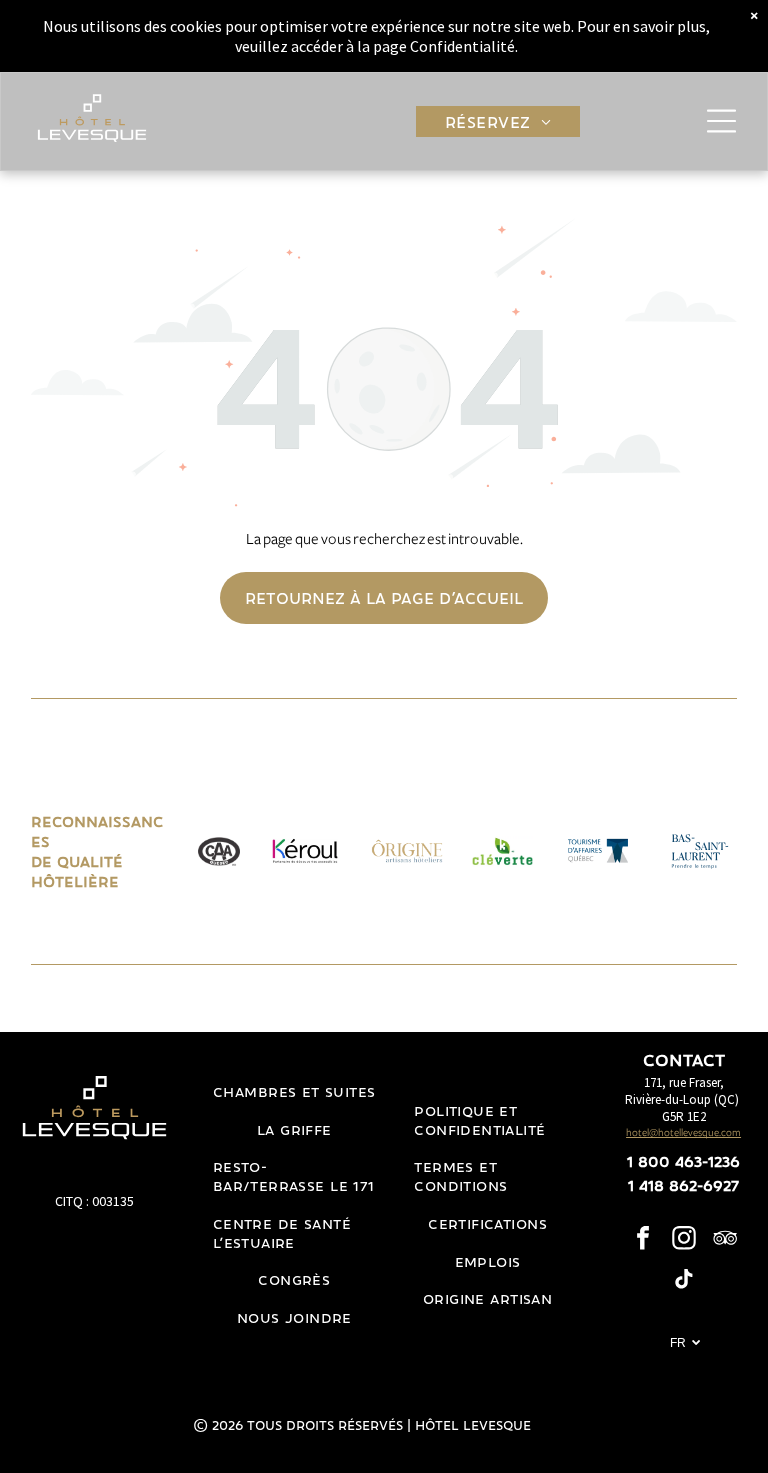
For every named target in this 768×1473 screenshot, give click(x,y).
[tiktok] (684, 1281)
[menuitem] (498, 121)
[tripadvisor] (725, 1240)
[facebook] (643, 1240)
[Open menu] (721, 121)
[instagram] (684, 1240)
